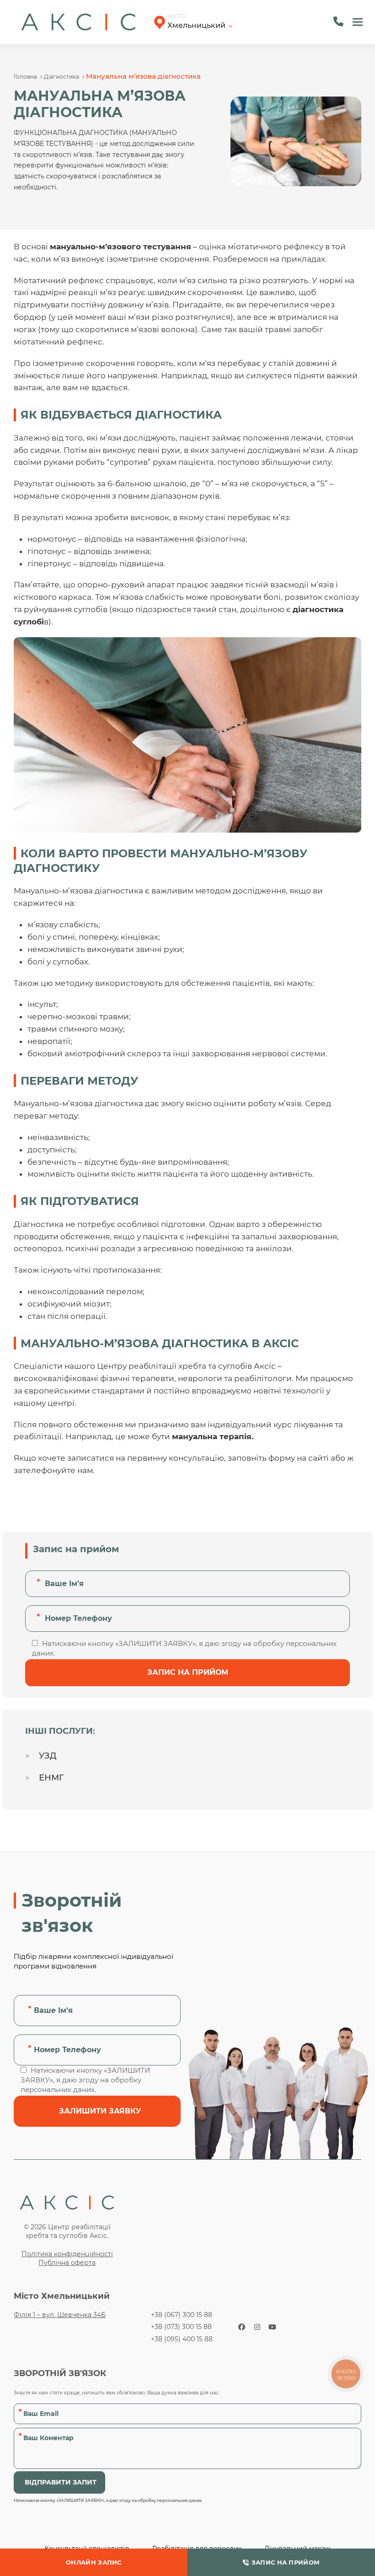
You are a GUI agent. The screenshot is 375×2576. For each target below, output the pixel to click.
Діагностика (62, 77)
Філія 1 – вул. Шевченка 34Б (60, 2315)
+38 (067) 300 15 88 (182, 2315)
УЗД (48, 1756)
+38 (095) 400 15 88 (182, 2339)
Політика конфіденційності (67, 2254)
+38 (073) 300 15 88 (181, 2327)
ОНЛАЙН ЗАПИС (94, 2562)
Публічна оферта (67, 2263)
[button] (358, 22)
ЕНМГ (51, 1778)
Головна (25, 77)
